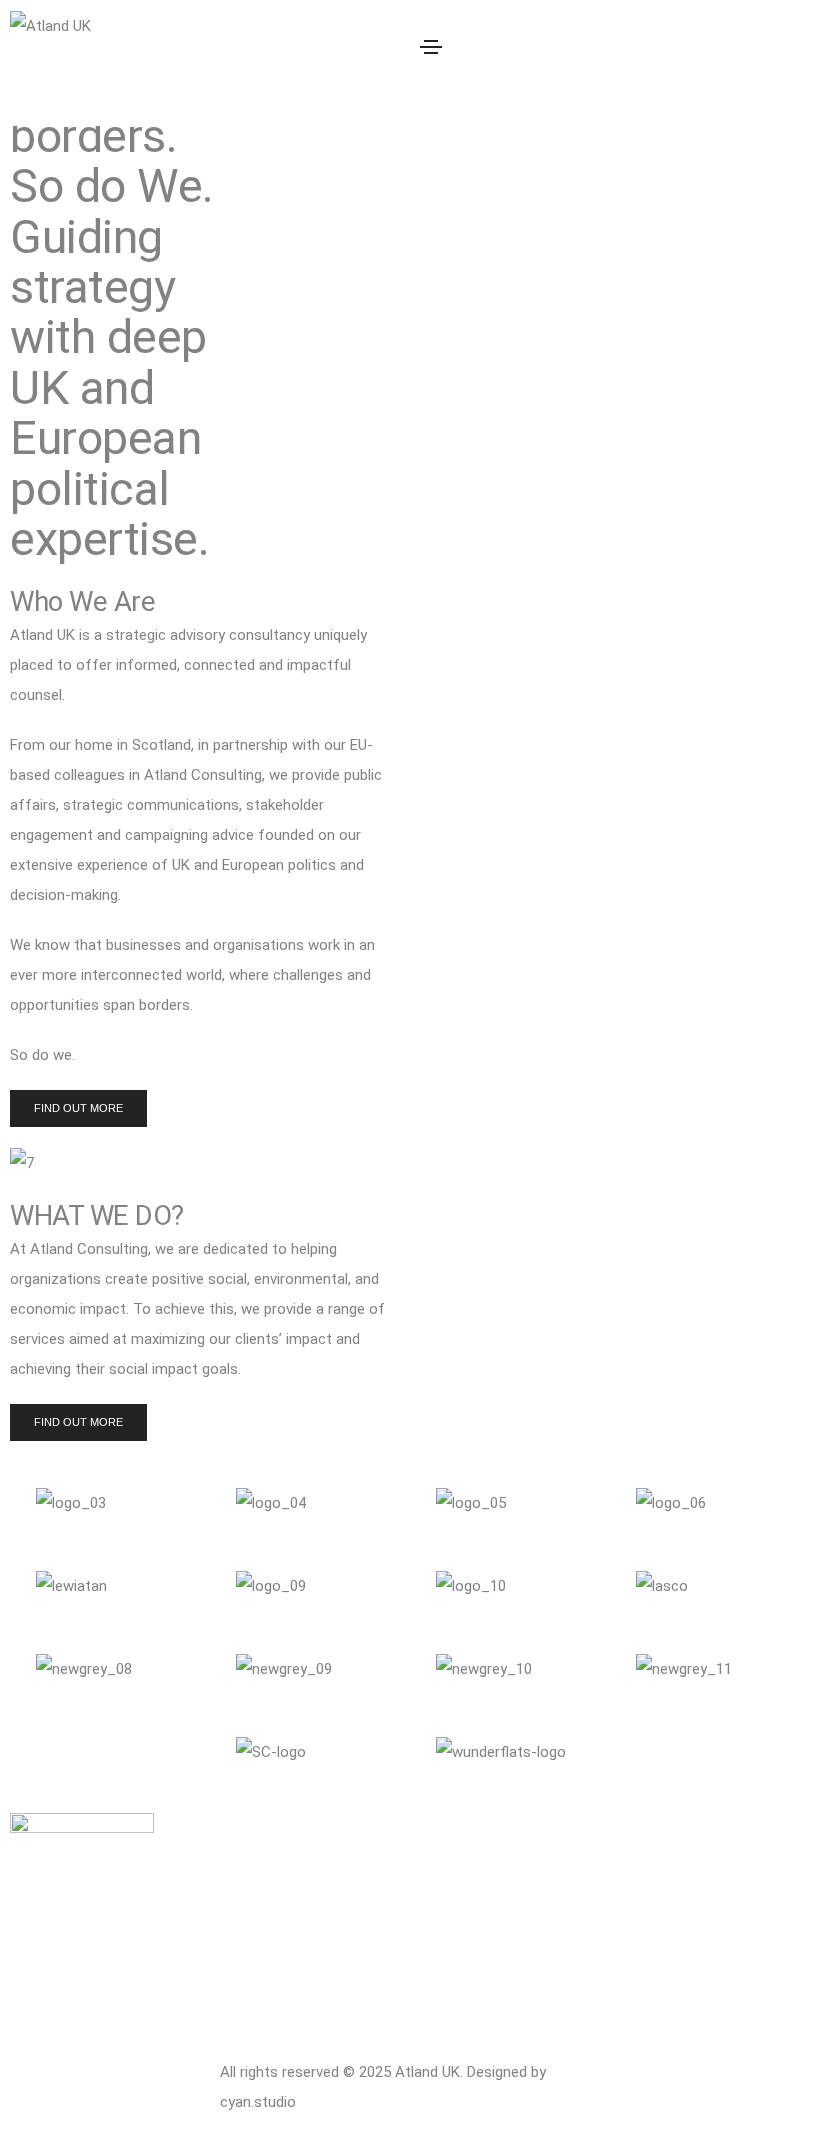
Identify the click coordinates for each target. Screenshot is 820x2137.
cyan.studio (258, 2102)
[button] (78, 1108)
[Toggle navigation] (431, 47)
